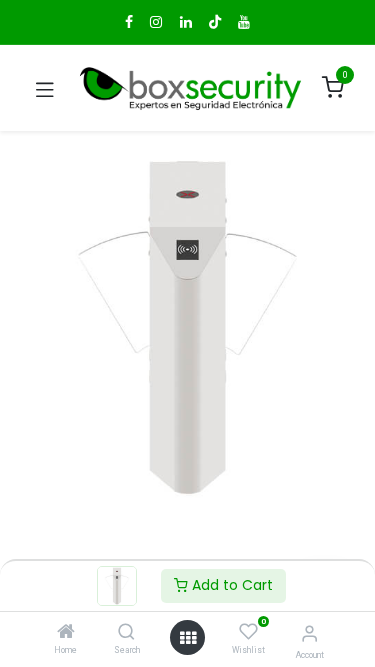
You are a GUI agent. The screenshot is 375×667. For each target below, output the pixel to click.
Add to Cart (230, 585)
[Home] (66, 633)
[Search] (126, 633)
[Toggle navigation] (45, 88)
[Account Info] (309, 633)
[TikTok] (215, 22)
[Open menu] (188, 638)
